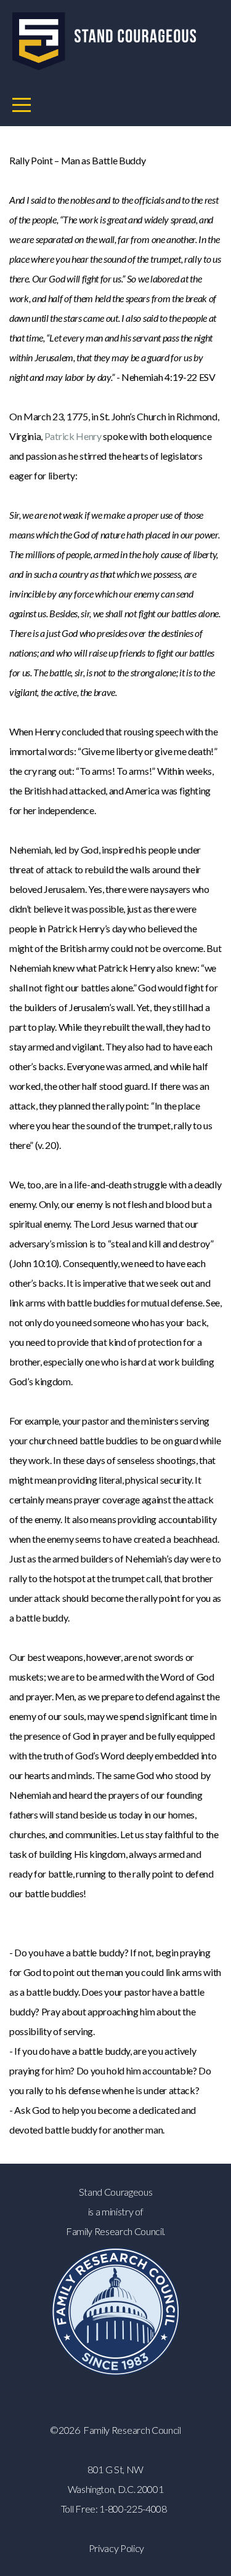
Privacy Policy (117, 2548)
